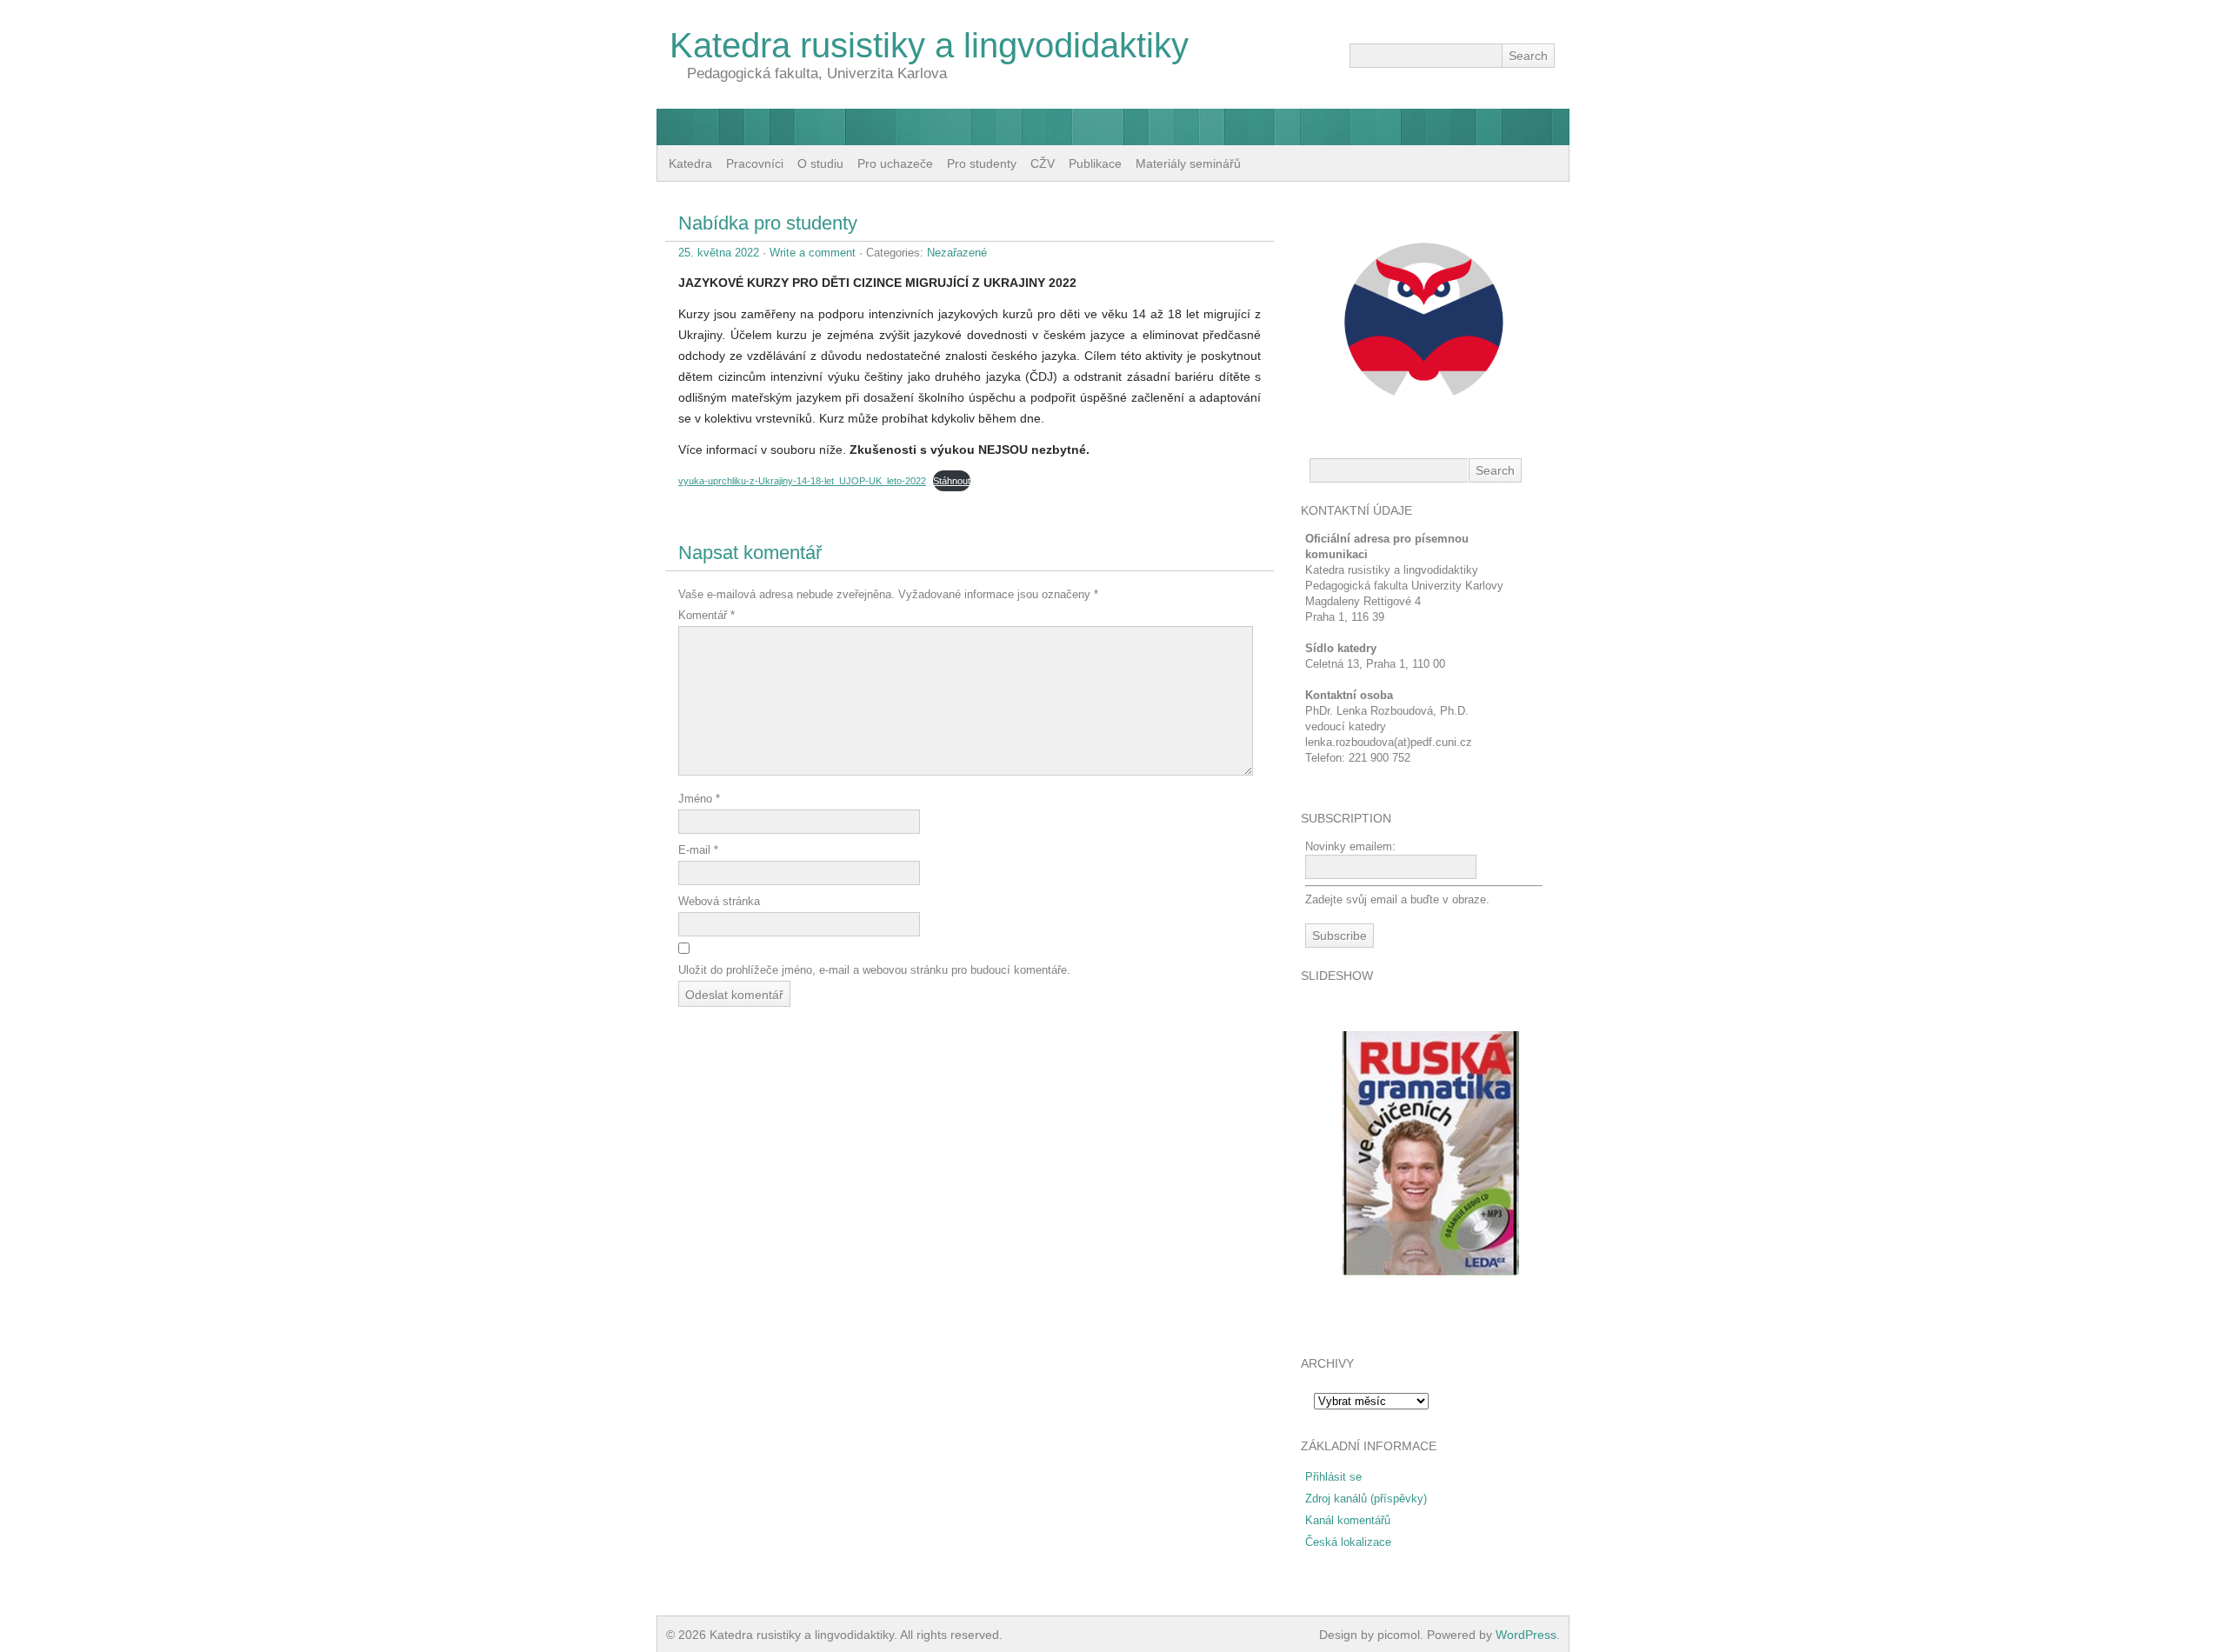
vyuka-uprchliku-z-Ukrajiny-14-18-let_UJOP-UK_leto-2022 (802, 481)
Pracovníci (755, 163)
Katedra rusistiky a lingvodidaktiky (929, 45)
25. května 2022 (719, 253)
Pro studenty (982, 163)
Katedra (690, 163)
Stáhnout (952, 481)
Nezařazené (957, 253)
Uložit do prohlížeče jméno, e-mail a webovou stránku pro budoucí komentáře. (874, 970)
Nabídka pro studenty (768, 223)
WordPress (1526, 1635)
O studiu (820, 163)
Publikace (1095, 163)
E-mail (698, 850)
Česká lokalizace (1348, 1542)
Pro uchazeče (895, 163)
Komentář (706, 615)
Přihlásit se (1333, 1477)
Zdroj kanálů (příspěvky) (1366, 1499)
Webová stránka (719, 901)
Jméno (699, 799)
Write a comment (813, 253)
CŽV (1043, 163)
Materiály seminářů (1188, 163)
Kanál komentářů (1348, 1520)
